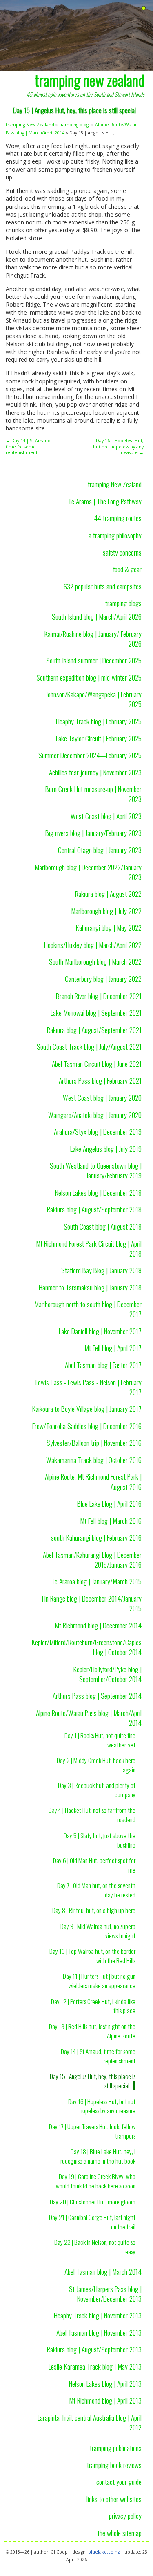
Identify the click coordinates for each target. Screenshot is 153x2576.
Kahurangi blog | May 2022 (109, 927)
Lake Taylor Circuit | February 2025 (99, 738)
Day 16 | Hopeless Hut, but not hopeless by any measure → (118, 447)
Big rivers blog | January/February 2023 (93, 833)
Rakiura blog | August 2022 (108, 894)
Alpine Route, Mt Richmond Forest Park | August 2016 (93, 1481)
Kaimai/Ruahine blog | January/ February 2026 (93, 638)
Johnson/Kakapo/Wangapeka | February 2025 (94, 699)
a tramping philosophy (115, 535)
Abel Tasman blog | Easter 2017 (103, 1365)
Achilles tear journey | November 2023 (95, 772)
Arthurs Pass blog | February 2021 (100, 1080)
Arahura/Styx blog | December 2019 (98, 1131)
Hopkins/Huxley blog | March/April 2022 (93, 945)
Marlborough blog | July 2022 (106, 911)
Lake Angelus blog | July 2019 (106, 1149)
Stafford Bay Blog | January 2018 (101, 1270)
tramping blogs (75, 125)
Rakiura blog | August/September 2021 (94, 1030)
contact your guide (119, 2482)
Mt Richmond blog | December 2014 (98, 1625)
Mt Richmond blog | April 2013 (105, 2400)
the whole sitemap (120, 2533)
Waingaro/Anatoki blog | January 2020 (95, 1115)
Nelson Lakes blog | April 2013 (105, 2383)
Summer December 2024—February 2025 (90, 755)
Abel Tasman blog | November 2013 (99, 2332)
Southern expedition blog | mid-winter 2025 (89, 677)
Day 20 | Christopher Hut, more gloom (93, 2202)
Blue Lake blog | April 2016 (109, 1503)
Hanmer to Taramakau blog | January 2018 (90, 1287)
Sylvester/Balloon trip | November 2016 (94, 1443)
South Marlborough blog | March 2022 (95, 961)
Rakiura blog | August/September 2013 (94, 2349)
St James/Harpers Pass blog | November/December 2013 (105, 2294)
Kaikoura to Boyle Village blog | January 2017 (87, 1409)
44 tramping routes (118, 518)
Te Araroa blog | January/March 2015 (96, 1581)
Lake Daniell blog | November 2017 (100, 1331)
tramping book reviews (114, 2465)
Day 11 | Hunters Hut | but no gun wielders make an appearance (99, 1981)
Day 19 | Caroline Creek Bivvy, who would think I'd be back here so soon (96, 2181)
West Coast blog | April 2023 (106, 816)
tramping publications (116, 2448)
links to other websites (114, 2499)
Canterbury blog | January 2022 (103, 979)
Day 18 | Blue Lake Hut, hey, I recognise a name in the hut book (98, 2156)
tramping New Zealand (30, 125)
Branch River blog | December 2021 (99, 996)
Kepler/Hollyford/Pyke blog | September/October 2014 (108, 1674)
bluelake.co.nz (104, 2552)
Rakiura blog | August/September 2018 (94, 1209)
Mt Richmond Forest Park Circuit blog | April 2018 (89, 1248)
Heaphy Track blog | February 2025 (99, 721)
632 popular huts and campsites (103, 586)
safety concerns (122, 552)
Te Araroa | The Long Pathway (105, 501)
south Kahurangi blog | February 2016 (96, 1537)
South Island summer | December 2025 (94, 660)
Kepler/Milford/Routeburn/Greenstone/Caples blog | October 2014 (87, 1647)
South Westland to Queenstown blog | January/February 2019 (96, 1170)
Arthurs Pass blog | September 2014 (97, 1696)
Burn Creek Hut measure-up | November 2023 (93, 794)
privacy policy (125, 2516)
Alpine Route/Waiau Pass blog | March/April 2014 (89, 1718)
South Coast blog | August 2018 (103, 1226)
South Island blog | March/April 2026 (97, 616)
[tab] (144, 8)
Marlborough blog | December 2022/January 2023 (88, 872)
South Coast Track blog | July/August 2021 (89, 1046)
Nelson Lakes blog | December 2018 (98, 1192)
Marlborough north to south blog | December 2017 (88, 1309)
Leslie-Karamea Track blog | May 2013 (95, 2366)
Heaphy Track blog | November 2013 (98, 2315)
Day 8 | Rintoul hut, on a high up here (94, 1910)
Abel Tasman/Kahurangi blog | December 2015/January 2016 (92, 1559)
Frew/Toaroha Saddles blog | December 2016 (87, 1426)
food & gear (127, 569)
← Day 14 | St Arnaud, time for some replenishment (29, 447)
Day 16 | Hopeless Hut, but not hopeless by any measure (102, 2106)
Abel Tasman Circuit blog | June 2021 (97, 1064)
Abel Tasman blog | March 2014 (103, 2271)
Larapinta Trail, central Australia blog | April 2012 (90, 2422)
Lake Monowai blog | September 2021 (96, 1012)
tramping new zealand (90, 80)
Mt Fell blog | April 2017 (113, 1348)
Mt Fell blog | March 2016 (111, 1521)
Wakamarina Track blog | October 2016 (94, 1460)
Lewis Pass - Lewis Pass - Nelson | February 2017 (89, 1387)
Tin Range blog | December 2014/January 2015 (91, 1603)
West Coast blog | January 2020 (102, 1098)
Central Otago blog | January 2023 (100, 850)
